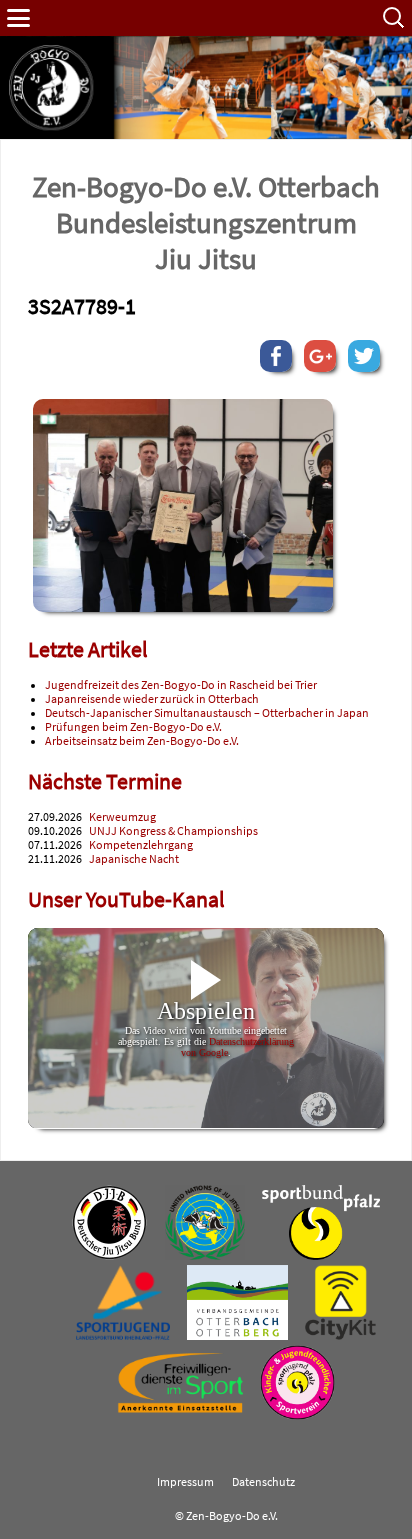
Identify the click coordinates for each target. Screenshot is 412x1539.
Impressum (185, 1482)
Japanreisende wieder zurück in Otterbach (152, 699)
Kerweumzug (122, 817)
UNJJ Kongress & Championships (173, 831)
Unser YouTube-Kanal (126, 899)
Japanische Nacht (134, 859)
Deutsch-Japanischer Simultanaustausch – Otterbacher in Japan (207, 713)
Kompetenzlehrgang (141, 845)
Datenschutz (263, 1482)
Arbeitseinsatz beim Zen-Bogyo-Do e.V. (142, 741)
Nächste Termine (105, 781)
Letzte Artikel (88, 649)
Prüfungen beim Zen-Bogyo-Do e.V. (133, 727)
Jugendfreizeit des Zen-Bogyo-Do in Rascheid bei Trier (181, 685)
